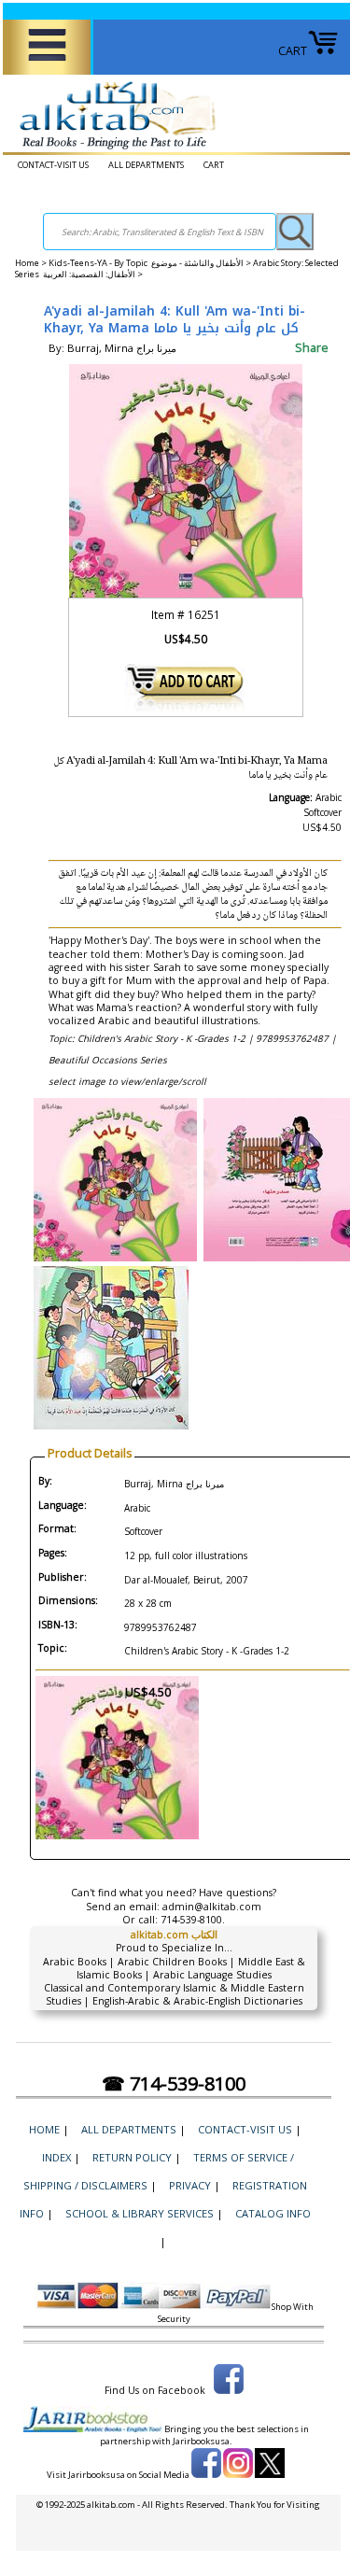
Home (27, 263)
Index (56, 2157)
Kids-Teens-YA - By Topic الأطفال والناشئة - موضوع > (151, 263)
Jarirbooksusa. (203, 2441)
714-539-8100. (193, 1920)
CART (293, 51)
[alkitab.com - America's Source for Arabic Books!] (112, 150)
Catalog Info (273, 2213)
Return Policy (132, 2157)
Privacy (190, 2185)
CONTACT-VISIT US (53, 165)
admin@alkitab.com (212, 1907)
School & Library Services (140, 2213)
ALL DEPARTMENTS (146, 165)
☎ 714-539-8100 (174, 2083)
